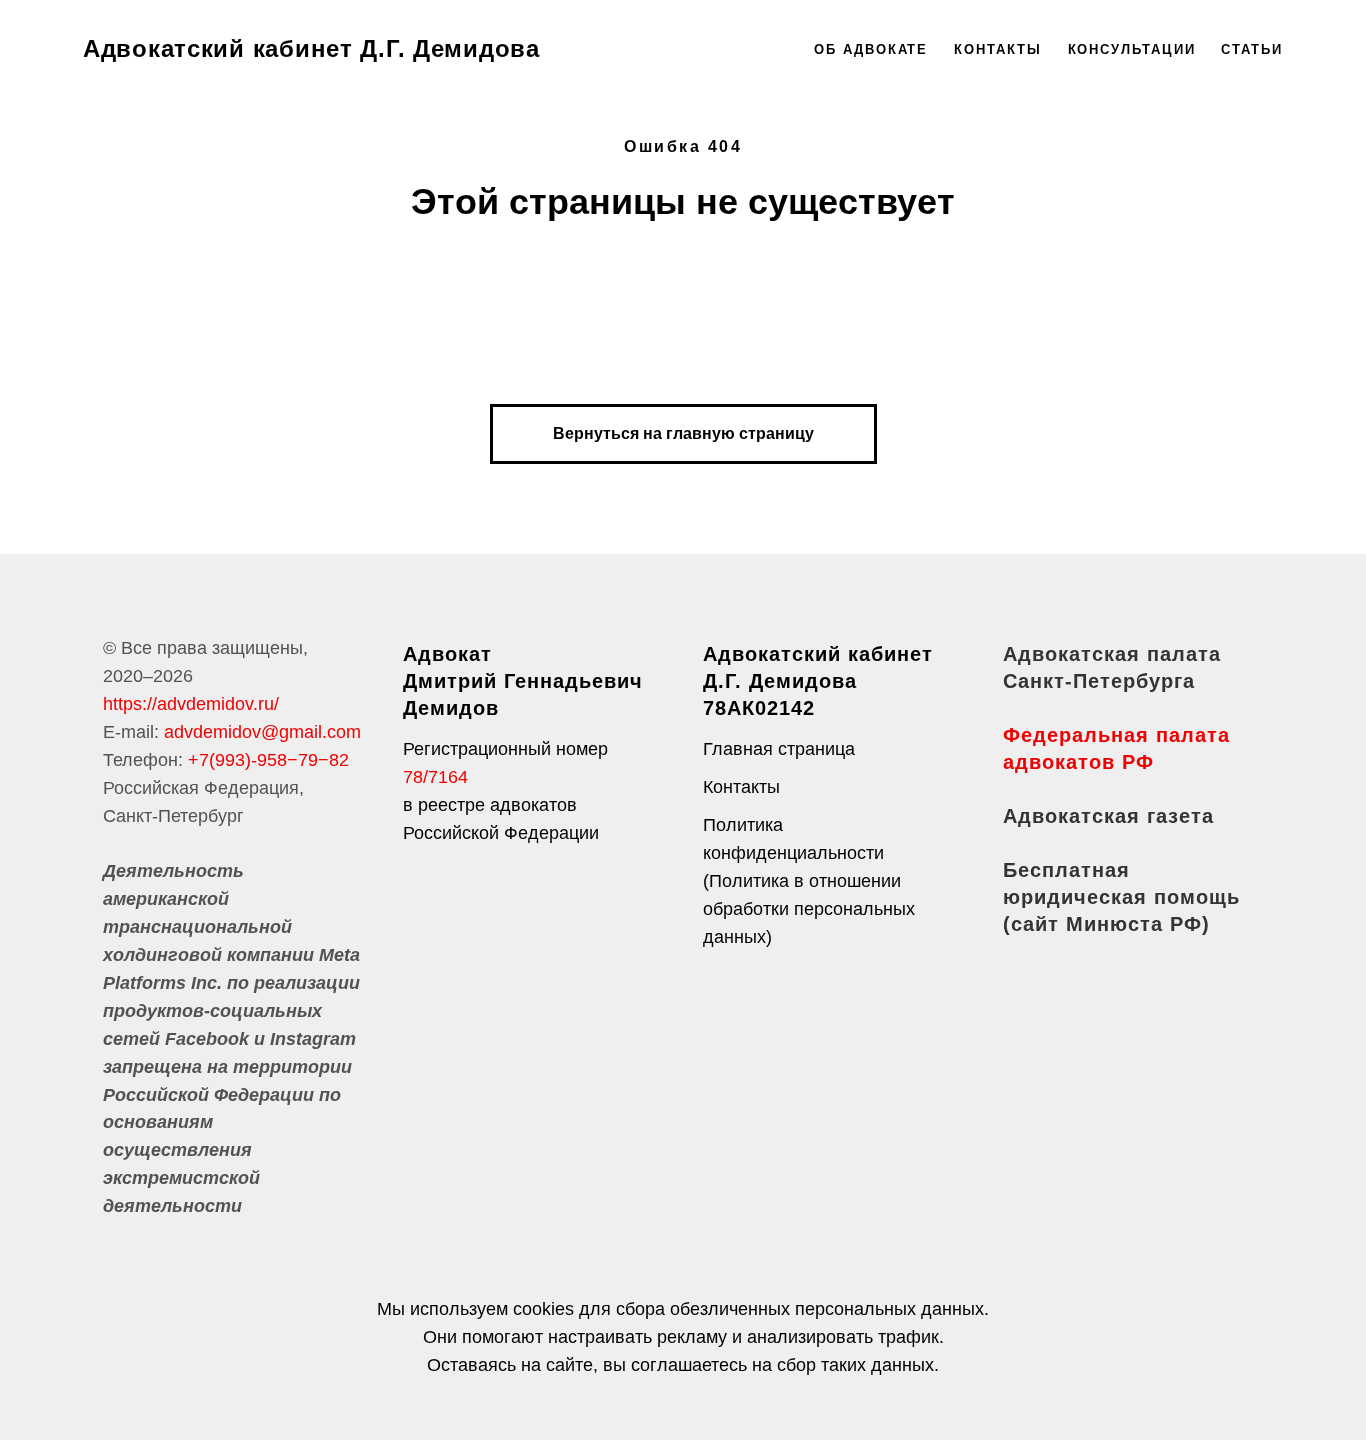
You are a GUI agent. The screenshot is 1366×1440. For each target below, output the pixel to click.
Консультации (1132, 49)
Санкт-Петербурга (1099, 681)
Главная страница (779, 749)
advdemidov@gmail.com (262, 732)
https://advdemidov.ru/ (191, 704)
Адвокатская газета (1108, 816)
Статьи (1252, 49)
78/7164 (435, 777)
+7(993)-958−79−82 (268, 760)
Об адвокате (871, 49)
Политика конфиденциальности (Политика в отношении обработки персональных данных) (809, 881)
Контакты (997, 49)
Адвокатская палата (1112, 654)
